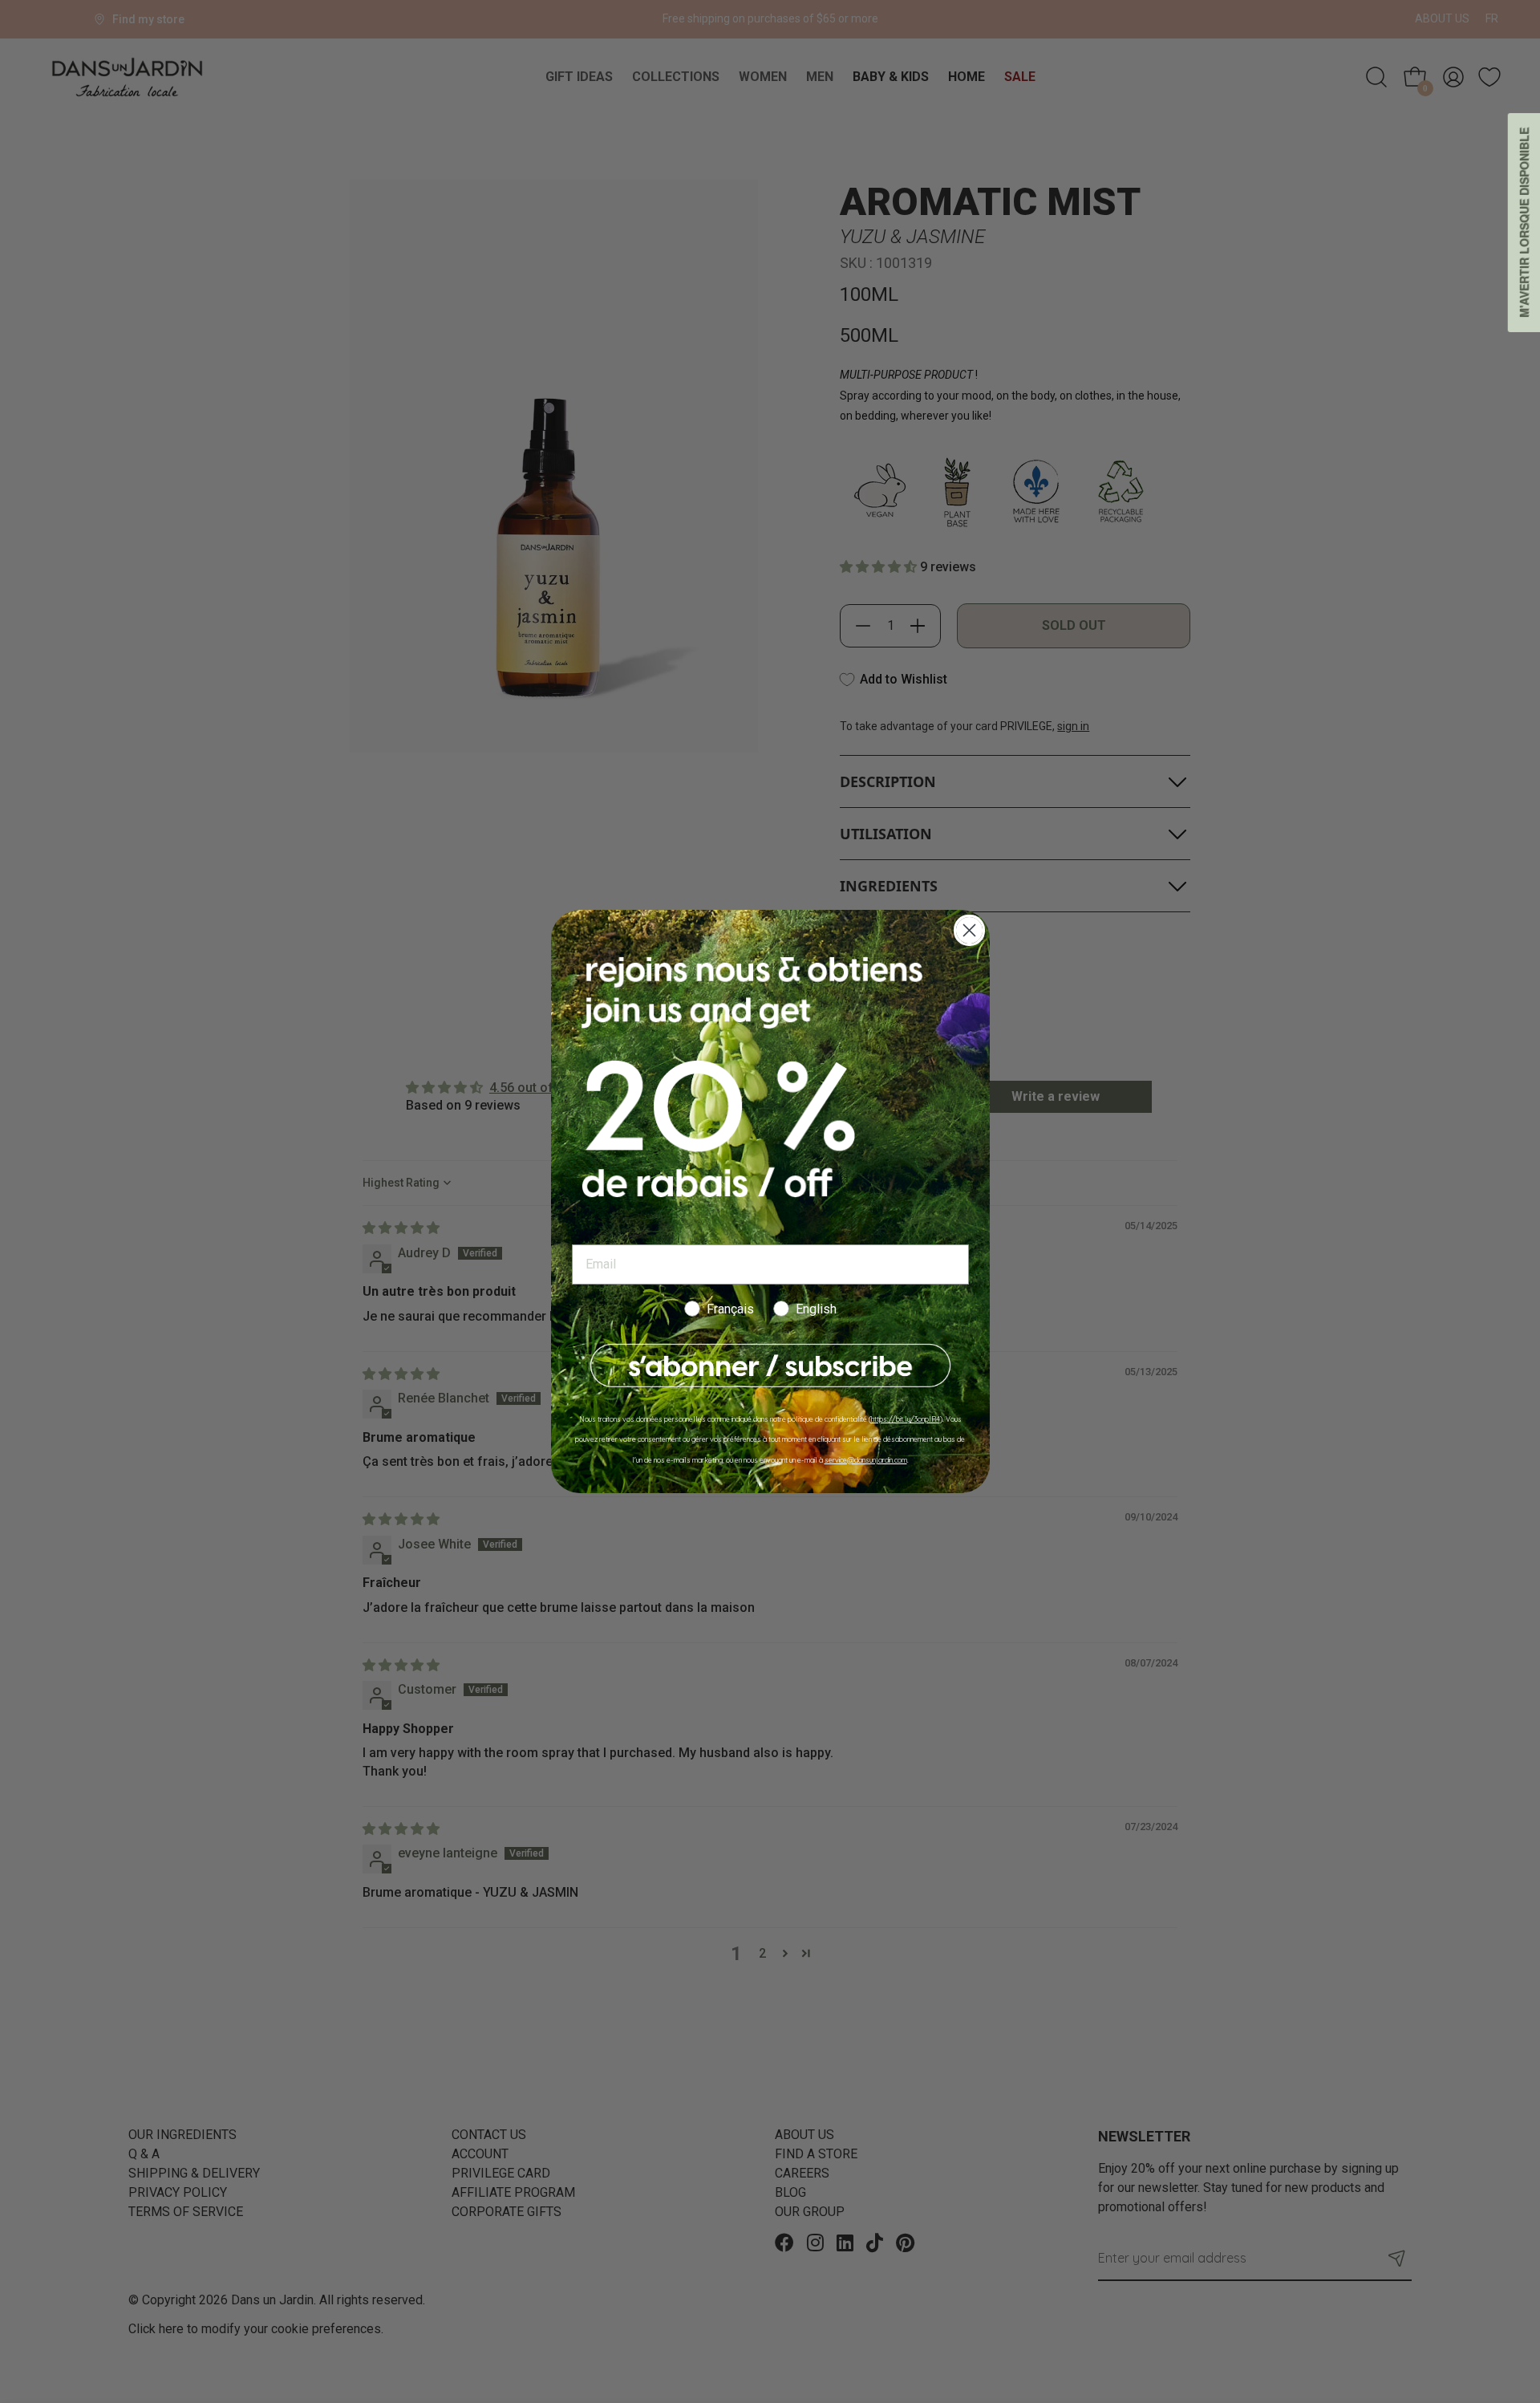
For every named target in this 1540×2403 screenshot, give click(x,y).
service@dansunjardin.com (866, 1460)
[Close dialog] (969, 930)
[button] (770, 1366)
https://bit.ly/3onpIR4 (906, 1419)
